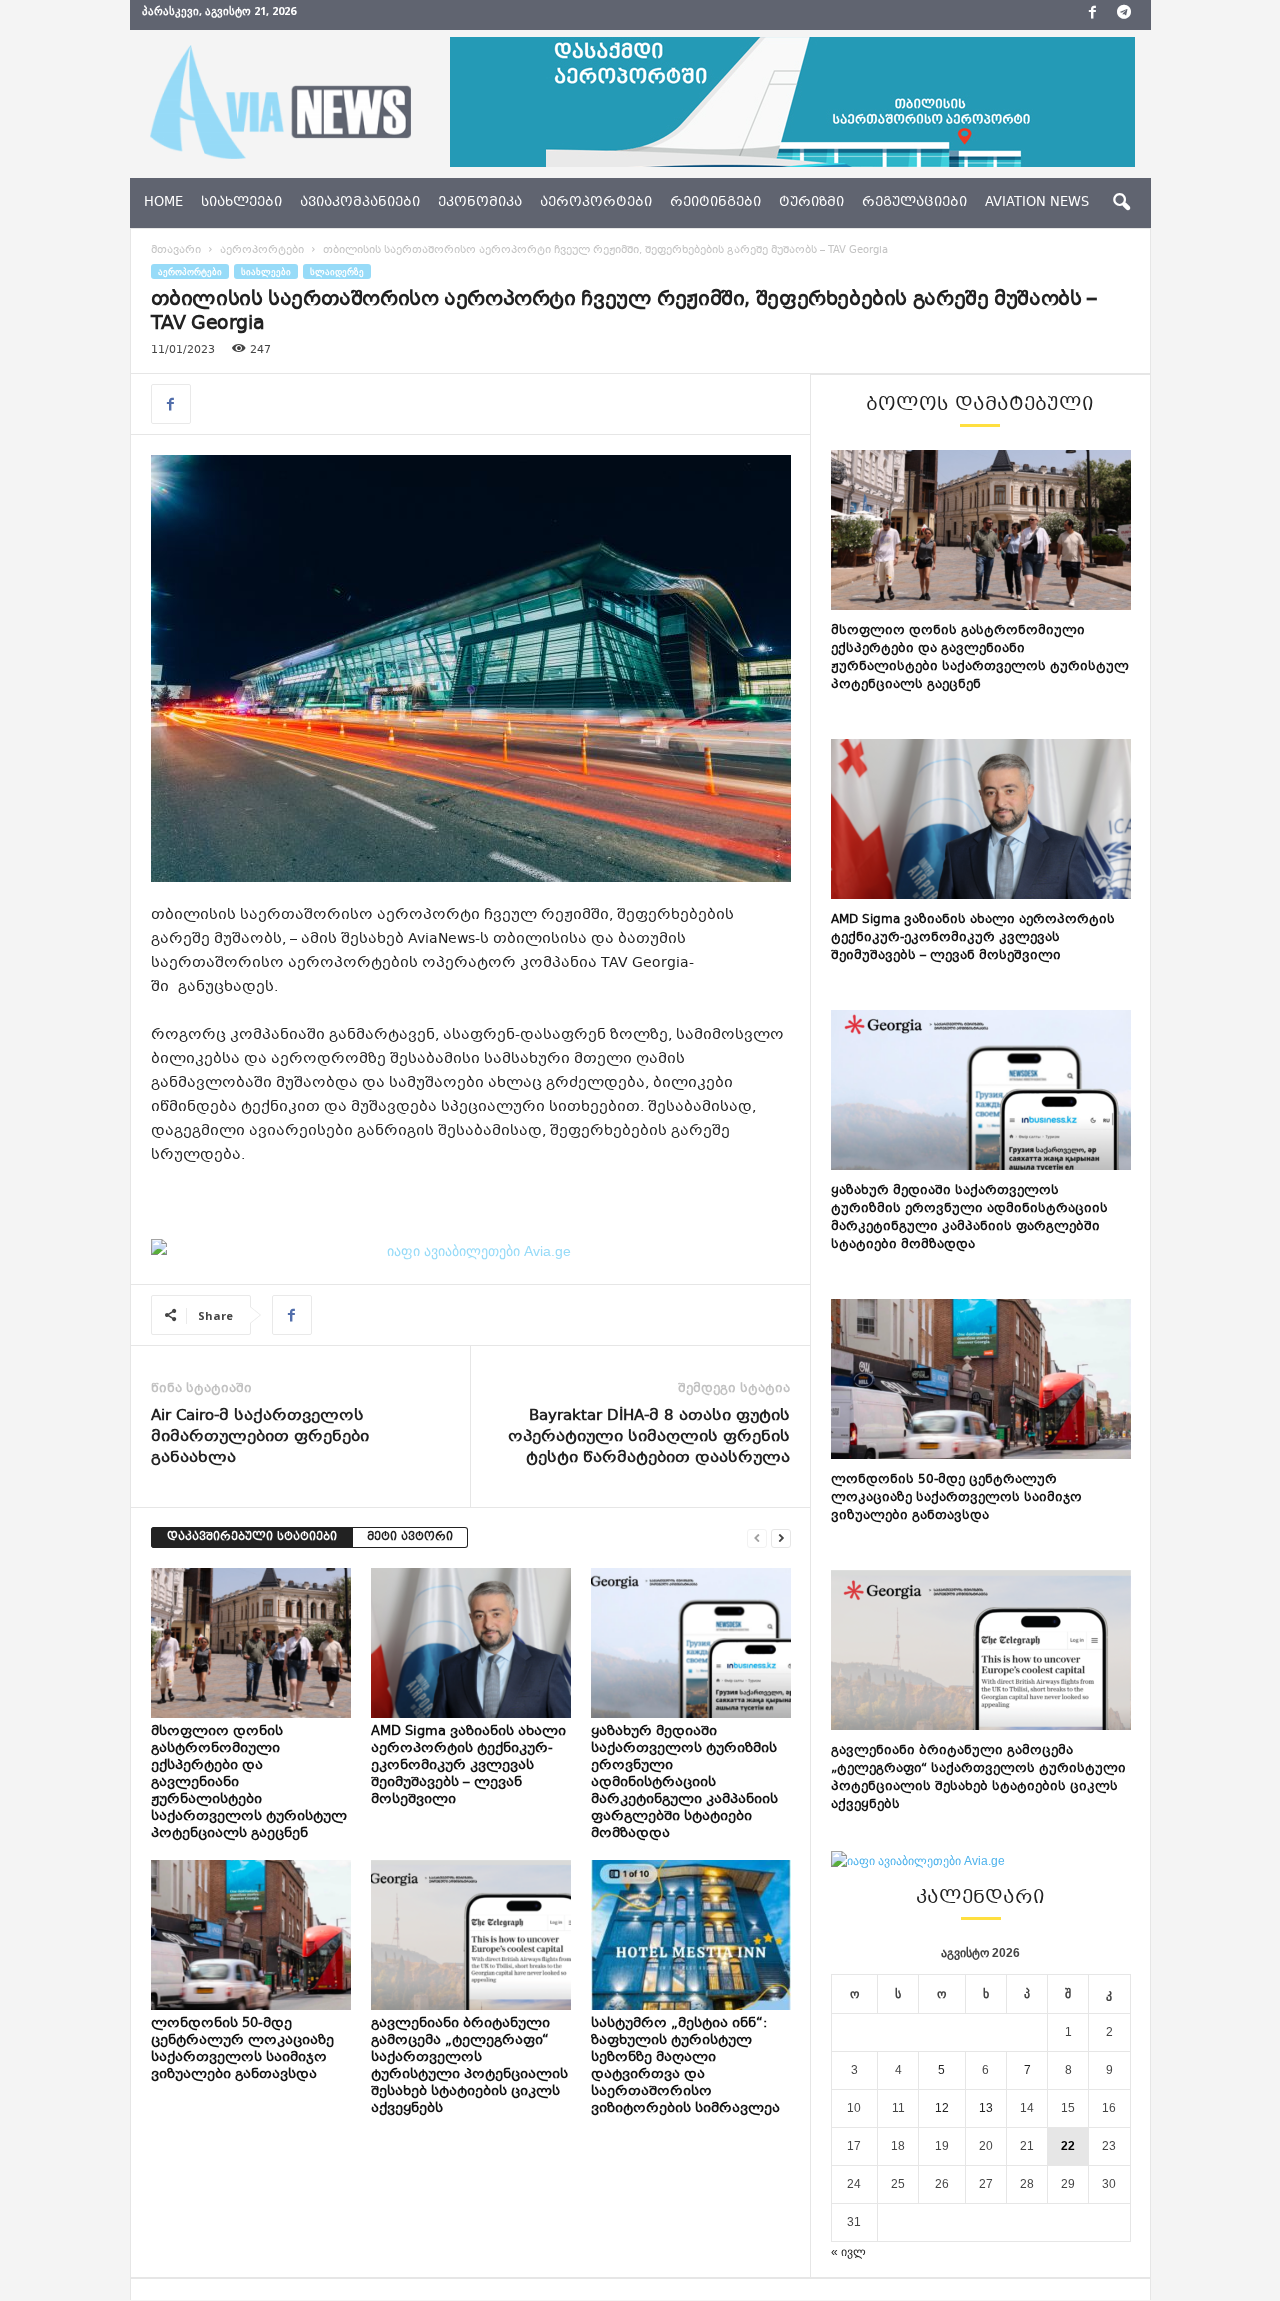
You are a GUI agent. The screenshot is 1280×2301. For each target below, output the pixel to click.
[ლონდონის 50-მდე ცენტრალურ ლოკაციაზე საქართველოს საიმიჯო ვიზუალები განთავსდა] (251, 1935)
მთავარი (176, 250)
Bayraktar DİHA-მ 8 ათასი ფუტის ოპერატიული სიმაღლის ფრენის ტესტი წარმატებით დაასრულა (649, 1437)
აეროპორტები (596, 203)
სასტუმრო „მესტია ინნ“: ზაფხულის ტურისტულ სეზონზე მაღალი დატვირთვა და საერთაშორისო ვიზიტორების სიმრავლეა (687, 2066)
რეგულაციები (914, 203)
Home (163, 203)
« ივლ (848, 2252)
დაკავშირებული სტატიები (252, 1537)
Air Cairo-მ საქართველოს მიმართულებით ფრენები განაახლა (260, 1437)
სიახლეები (241, 203)
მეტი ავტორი (410, 1537)
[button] (1121, 203)
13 (986, 2108)
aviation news (1037, 203)
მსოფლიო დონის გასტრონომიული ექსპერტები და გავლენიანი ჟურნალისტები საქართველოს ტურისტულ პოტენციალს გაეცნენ (980, 658)
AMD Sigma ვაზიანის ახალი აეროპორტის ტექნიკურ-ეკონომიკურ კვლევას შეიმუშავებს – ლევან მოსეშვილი (468, 1766)
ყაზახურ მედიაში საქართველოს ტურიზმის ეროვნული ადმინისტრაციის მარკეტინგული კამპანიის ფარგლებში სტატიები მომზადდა (684, 1783)
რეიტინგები (715, 203)
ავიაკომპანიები (360, 203)
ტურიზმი (811, 203)
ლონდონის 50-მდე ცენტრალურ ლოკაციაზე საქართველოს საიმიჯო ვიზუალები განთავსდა (242, 2049)
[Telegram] (1124, 15)
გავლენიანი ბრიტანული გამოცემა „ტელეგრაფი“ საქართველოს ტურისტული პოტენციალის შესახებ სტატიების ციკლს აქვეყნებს (469, 2066)
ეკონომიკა (480, 203)
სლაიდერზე (337, 271)
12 (942, 2108)
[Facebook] (1093, 15)
